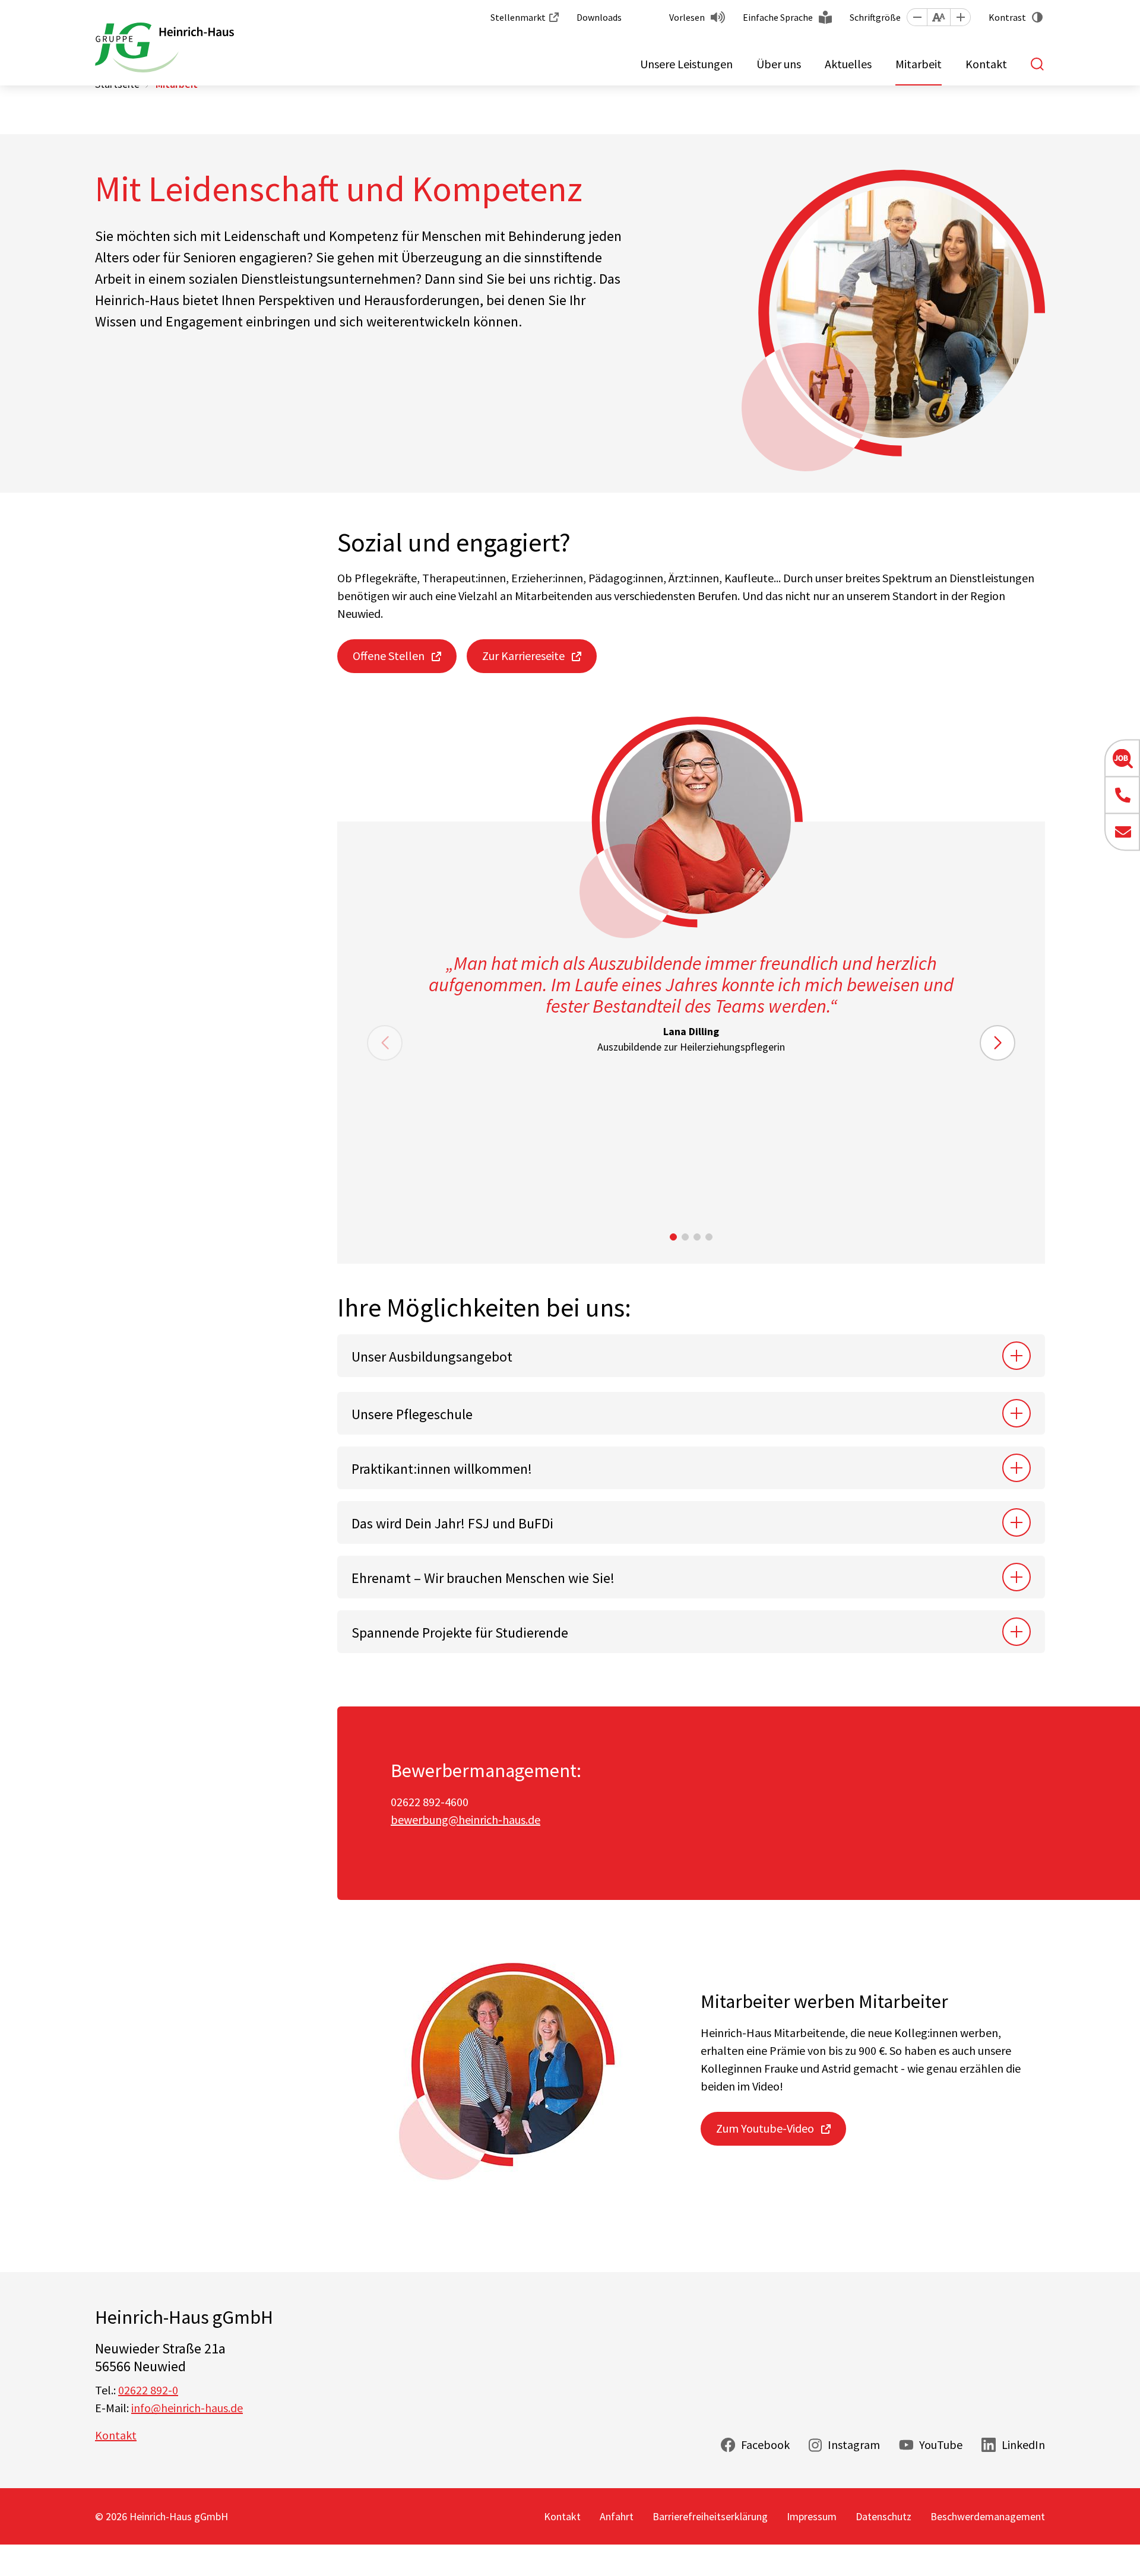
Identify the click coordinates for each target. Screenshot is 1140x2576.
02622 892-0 (148, 2390)
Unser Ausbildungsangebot (432, 1357)
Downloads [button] (599, 17)
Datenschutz (883, 2516)
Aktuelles (848, 64)
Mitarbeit (919, 64)
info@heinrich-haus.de (187, 2408)
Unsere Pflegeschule (412, 1414)
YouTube (941, 2445)
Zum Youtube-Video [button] (765, 2128)
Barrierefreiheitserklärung (710, 2516)
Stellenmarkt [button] (518, 17)
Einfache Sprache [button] (778, 17)
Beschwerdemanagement (988, 2516)
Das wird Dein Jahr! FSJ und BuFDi (452, 1523)
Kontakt (986, 64)
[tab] (691, 1356)
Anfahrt (617, 2516)
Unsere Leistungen (686, 64)
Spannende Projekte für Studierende (460, 1633)
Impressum (812, 2516)
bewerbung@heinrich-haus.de (465, 1820)
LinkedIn (1023, 2445)
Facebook (765, 2445)
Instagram (854, 2445)
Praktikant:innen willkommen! (442, 1469)
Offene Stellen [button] (389, 656)
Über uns (779, 64)
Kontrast (1007, 17)
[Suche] (1038, 64)
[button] (917, 17)
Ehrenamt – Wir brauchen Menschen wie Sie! (483, 1578)
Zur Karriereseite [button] (523, 656)
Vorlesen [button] (687, 17)
